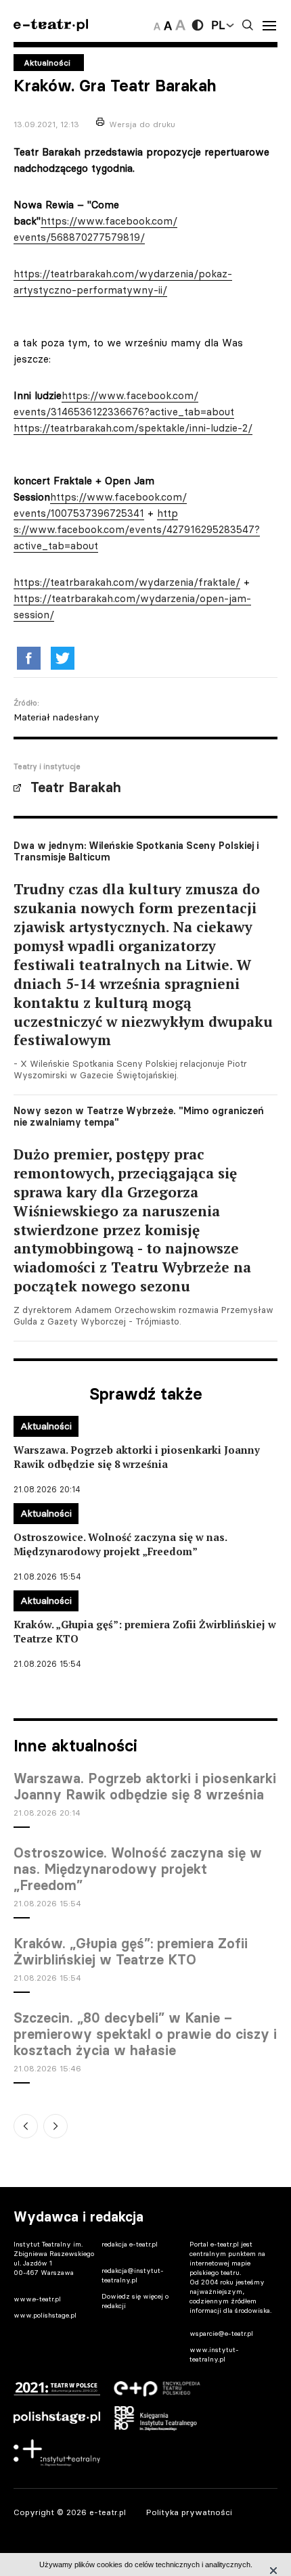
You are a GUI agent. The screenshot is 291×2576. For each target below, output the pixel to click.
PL (218, 25)
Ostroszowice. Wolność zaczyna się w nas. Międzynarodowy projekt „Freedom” (138, 1869)
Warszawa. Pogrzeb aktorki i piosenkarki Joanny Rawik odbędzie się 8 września (145, 1787)
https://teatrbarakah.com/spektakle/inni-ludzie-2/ (133, 428)
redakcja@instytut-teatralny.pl (133, 2275)
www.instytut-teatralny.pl (214, 2354)
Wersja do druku (142, 124)
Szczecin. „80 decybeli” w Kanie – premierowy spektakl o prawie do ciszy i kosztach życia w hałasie (145, 2034)
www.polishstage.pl (45, 2315)
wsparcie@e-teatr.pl (221, 2333)
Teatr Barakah (76, 787)
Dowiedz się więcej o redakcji (135, 2301)
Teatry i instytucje (47, 766)
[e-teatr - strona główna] (51, 25)
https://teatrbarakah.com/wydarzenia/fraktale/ (127, 582)
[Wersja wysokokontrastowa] (198, 25)
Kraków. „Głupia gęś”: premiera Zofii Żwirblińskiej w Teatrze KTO (131, 1952)
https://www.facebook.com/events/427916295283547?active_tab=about (137, 529)
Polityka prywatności (189, 2512)
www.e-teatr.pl (37, 2299)
